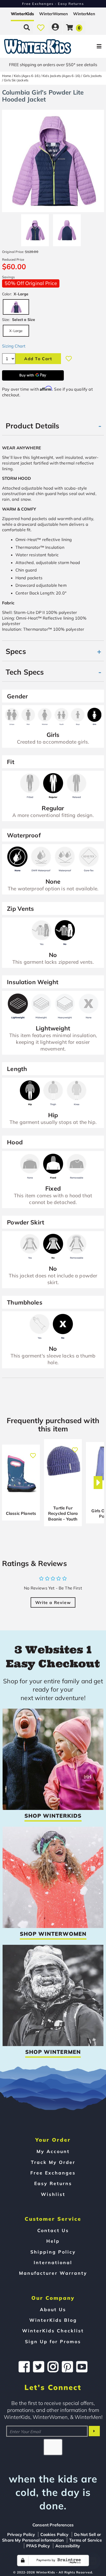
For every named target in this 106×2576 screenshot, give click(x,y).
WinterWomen (54, 14)
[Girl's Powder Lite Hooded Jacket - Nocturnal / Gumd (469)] (35, 228)
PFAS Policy (38, 2546)
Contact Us (53, 2230)
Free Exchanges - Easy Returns (53, 4)
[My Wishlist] (41, 27)
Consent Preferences (53, 2525)
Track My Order (53, 2162)
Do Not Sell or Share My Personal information (51, 2537)
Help (53, 2241)
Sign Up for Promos (53, 2341)
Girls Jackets (92, 76)
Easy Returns (53, 2183)
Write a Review (53, 1602)
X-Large (16, 331)
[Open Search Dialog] (27, 27)
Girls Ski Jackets (16, 80)
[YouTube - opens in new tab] (82, 2367)
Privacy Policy (21, 2534)
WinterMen (84, 14)
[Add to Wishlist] (69, 359)
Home (7, 76)
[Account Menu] (55, 27)
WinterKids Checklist (53, 2331)
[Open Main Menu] (89, 46)
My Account (53, 2151)
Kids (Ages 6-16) (27, 76)
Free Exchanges (53, 2173)
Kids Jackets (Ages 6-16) (61, 76)
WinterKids (22, 14)
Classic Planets (21, 1513)
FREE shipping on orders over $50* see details (53, 65)
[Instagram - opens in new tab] (53, 2367)
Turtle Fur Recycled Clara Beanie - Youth (63, 1513)
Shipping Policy (53, 2252)
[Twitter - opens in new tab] (39, 2367)
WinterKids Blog (53, 2320)
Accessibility (68, 2546)
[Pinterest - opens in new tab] (67, 2367)
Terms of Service (86, 2540)
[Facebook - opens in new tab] (24, 2367)
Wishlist (53, 2194)
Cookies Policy (54, 2534)
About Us (53, 2309)
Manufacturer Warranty (53, 2273)
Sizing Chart (14, 346)
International (53, 2262)
